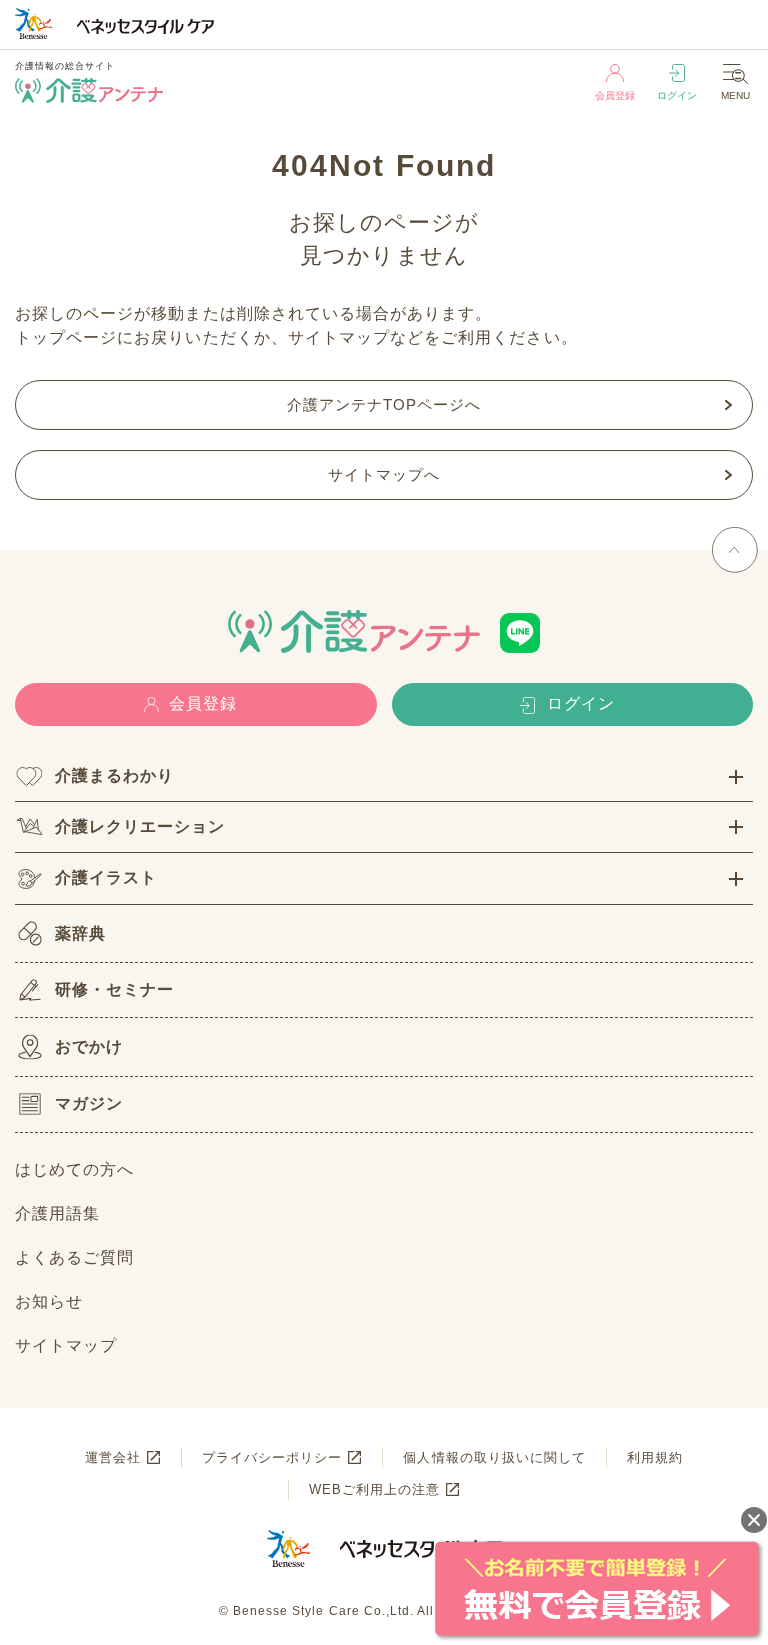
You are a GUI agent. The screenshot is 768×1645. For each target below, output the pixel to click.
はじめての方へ (74, 1169)
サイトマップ (66, 1345)
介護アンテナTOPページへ (384, 404)
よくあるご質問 (74, 1257)
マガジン (89, 1103)
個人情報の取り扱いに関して (494, 1457)
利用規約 (655, 1457)
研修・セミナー (114, 989)
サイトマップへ (384, 474)
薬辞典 (80, 933)
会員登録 (615, 95)
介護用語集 (57, 1213)
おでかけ (89, 1046)
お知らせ (49, 1301)
